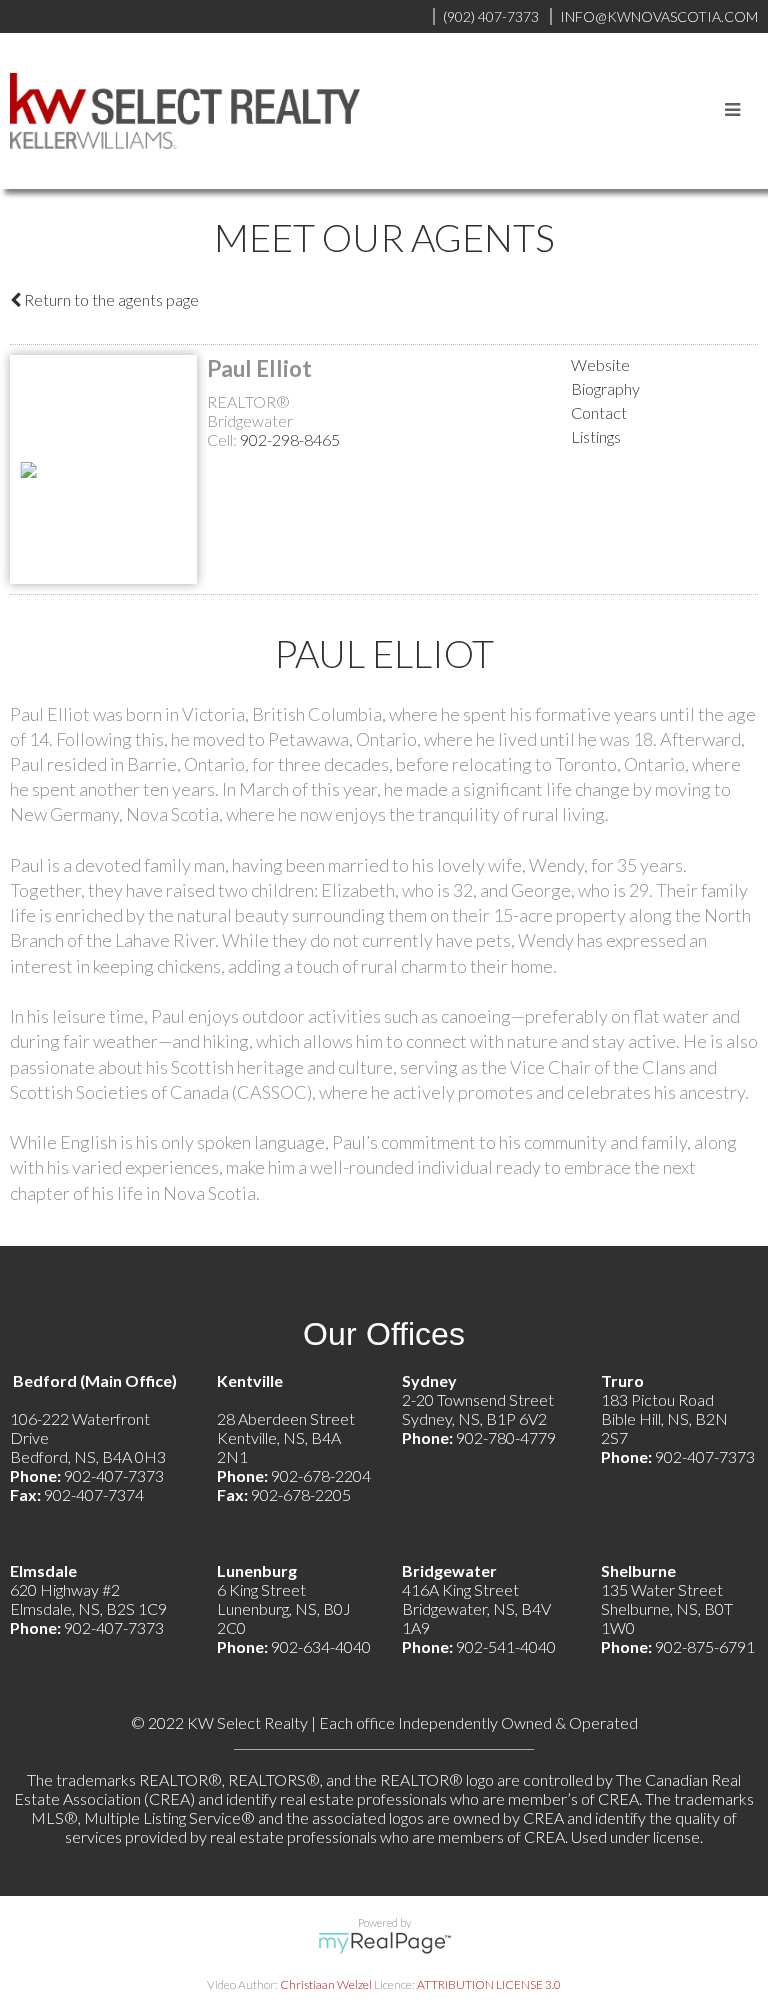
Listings (596, 436)
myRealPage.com (384, 1943)
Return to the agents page (110, 299)
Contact (599, 412)
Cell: (223, 439)
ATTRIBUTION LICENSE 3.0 (489, 1984)
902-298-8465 (290, 439)
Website (600, 364)
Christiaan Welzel (326, 1984)
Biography (605, 388)
